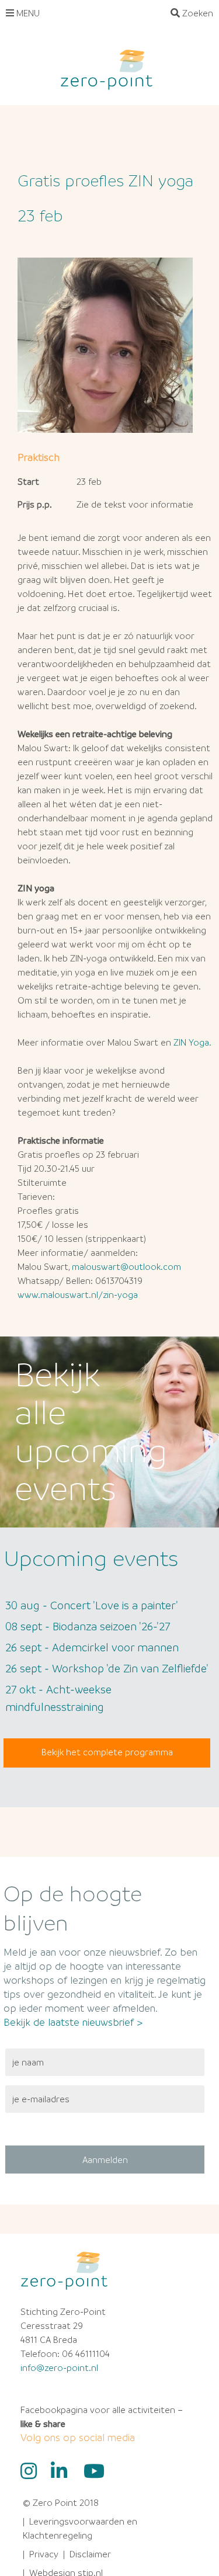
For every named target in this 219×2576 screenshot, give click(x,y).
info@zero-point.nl (59, 2367)
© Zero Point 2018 (61, 2502)
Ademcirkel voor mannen (92, 1647)
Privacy (44, 2554)
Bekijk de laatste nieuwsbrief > (73, 2022)
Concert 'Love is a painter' (92, 1605)
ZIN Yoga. (192, 1042)
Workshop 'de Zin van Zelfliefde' (107, 1668)
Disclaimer (90, 2554)
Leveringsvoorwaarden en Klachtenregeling (80, 2528)
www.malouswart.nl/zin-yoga (78, 1294)
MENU (27, 13)
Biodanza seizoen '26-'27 (88, 1626)
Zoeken (197, 13)
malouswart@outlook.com (126, 1266)
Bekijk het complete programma (107, 1752)
